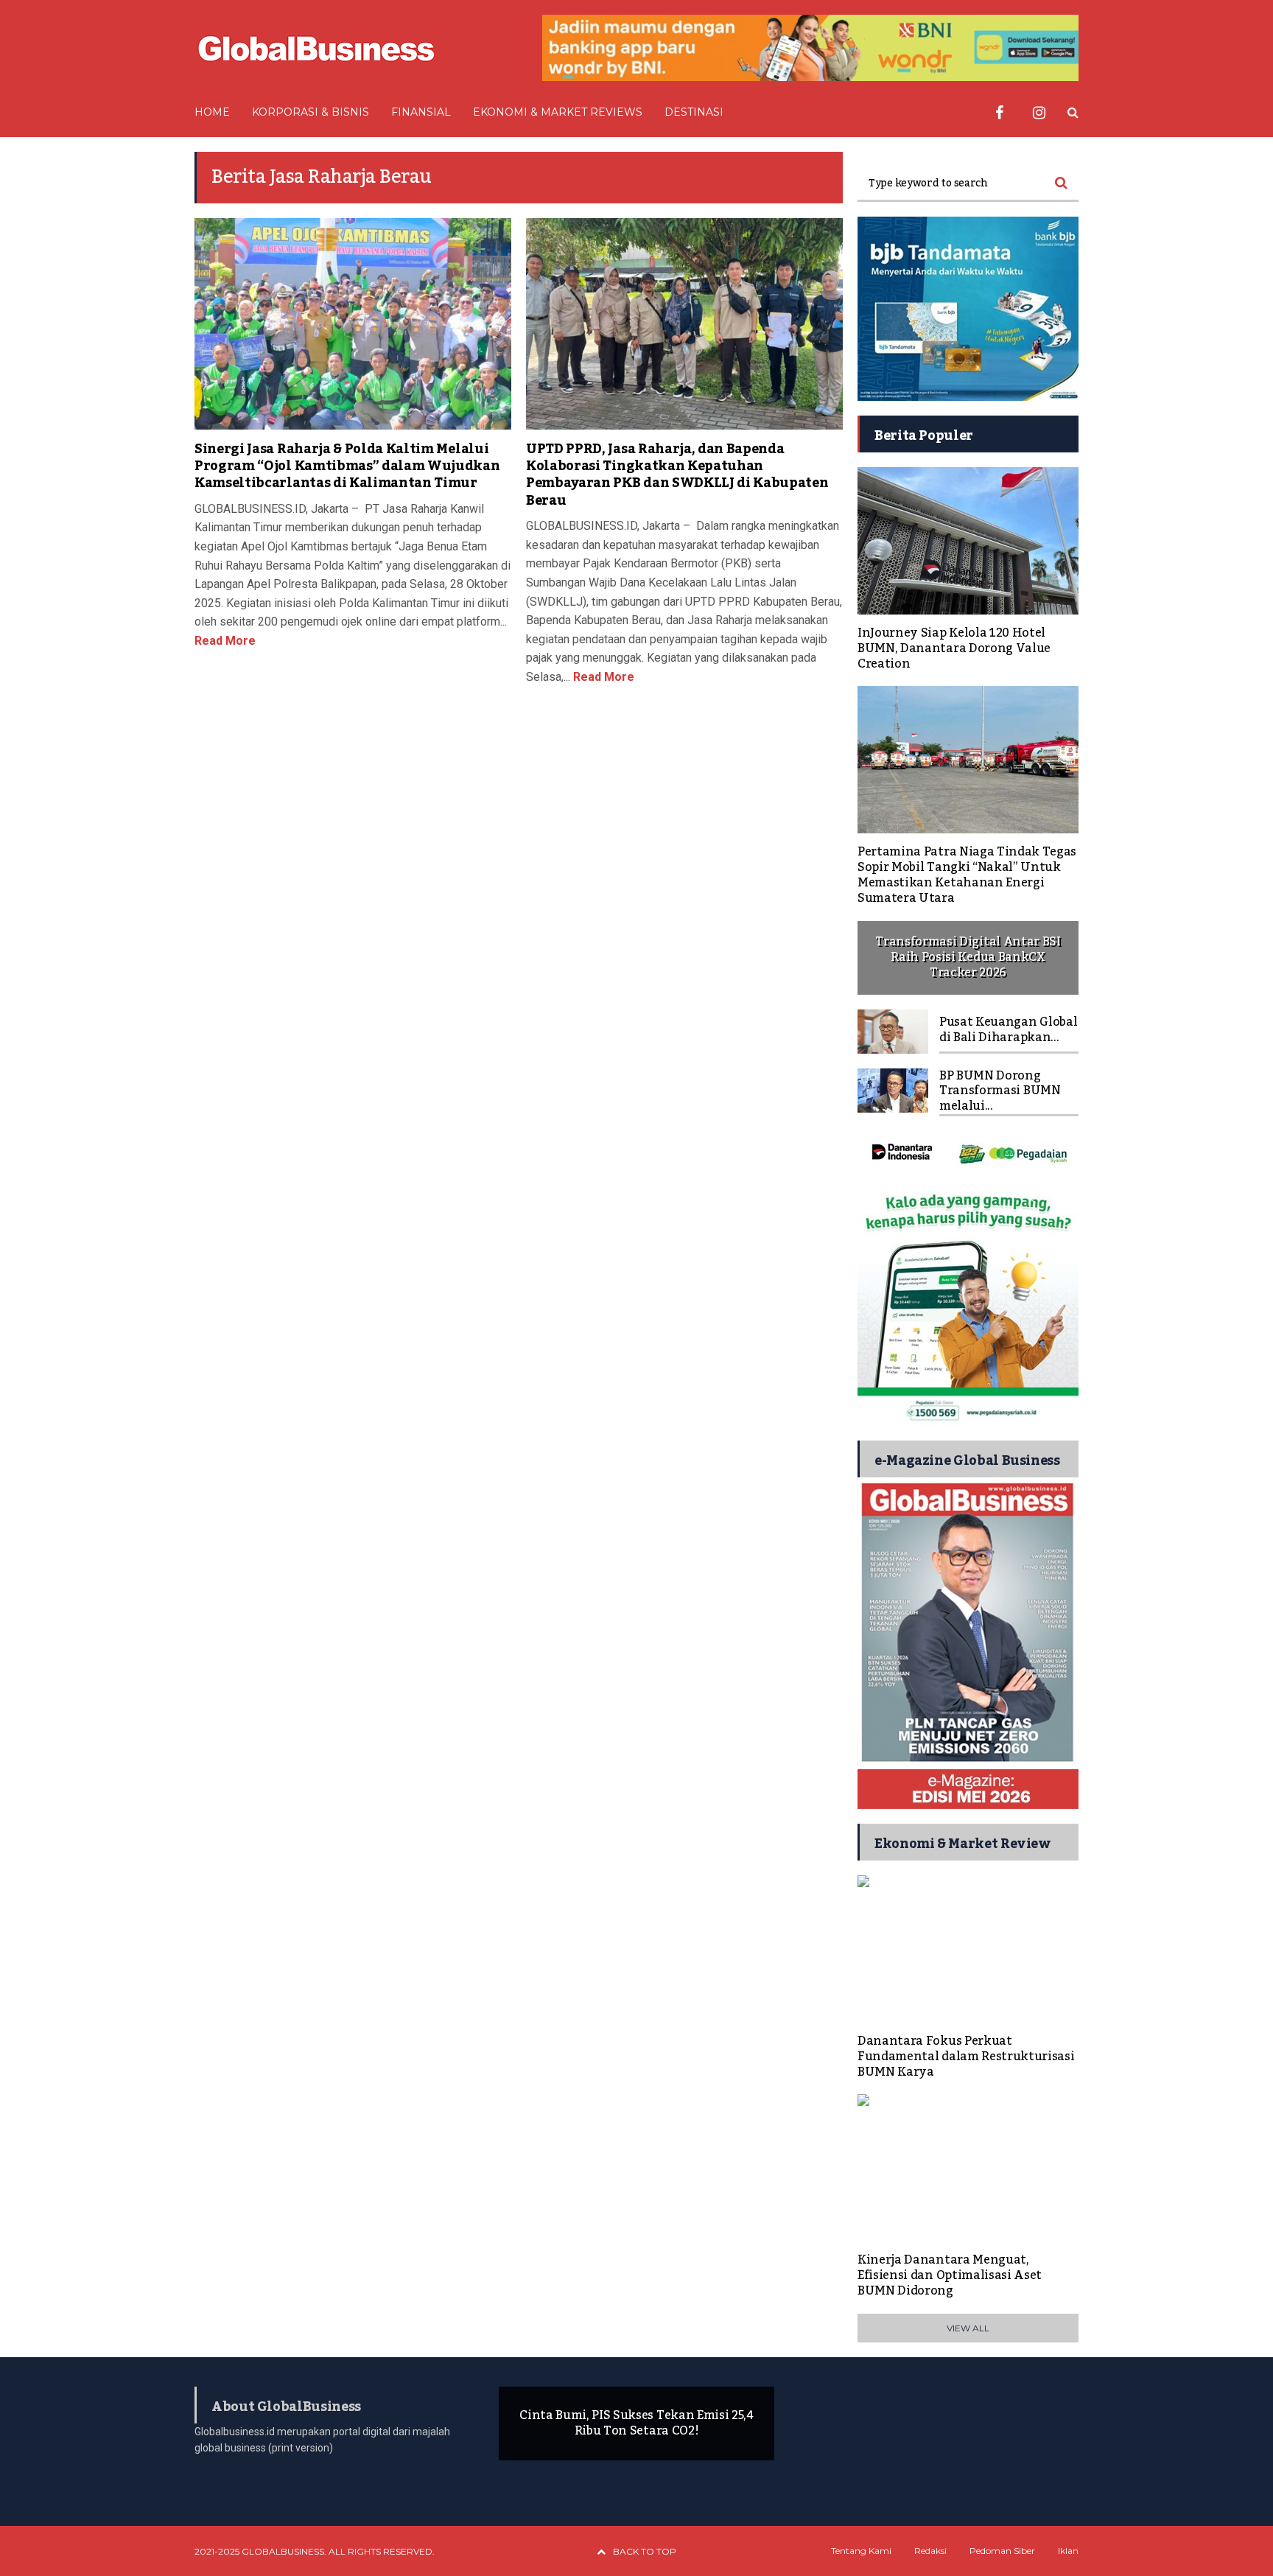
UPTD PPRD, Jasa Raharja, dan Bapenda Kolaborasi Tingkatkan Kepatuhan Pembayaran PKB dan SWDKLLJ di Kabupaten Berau (677, 475)
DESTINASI (694, 112)
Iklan (1068, 2551)
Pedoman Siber (1002, 2551)
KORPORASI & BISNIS (311, 112)
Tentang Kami (861, 2551)
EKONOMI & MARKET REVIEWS (558, 112)
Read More (225, 641)
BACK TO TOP (645, 2551)
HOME (212, 112)
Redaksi (930, 2551)
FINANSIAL (421, 112)
